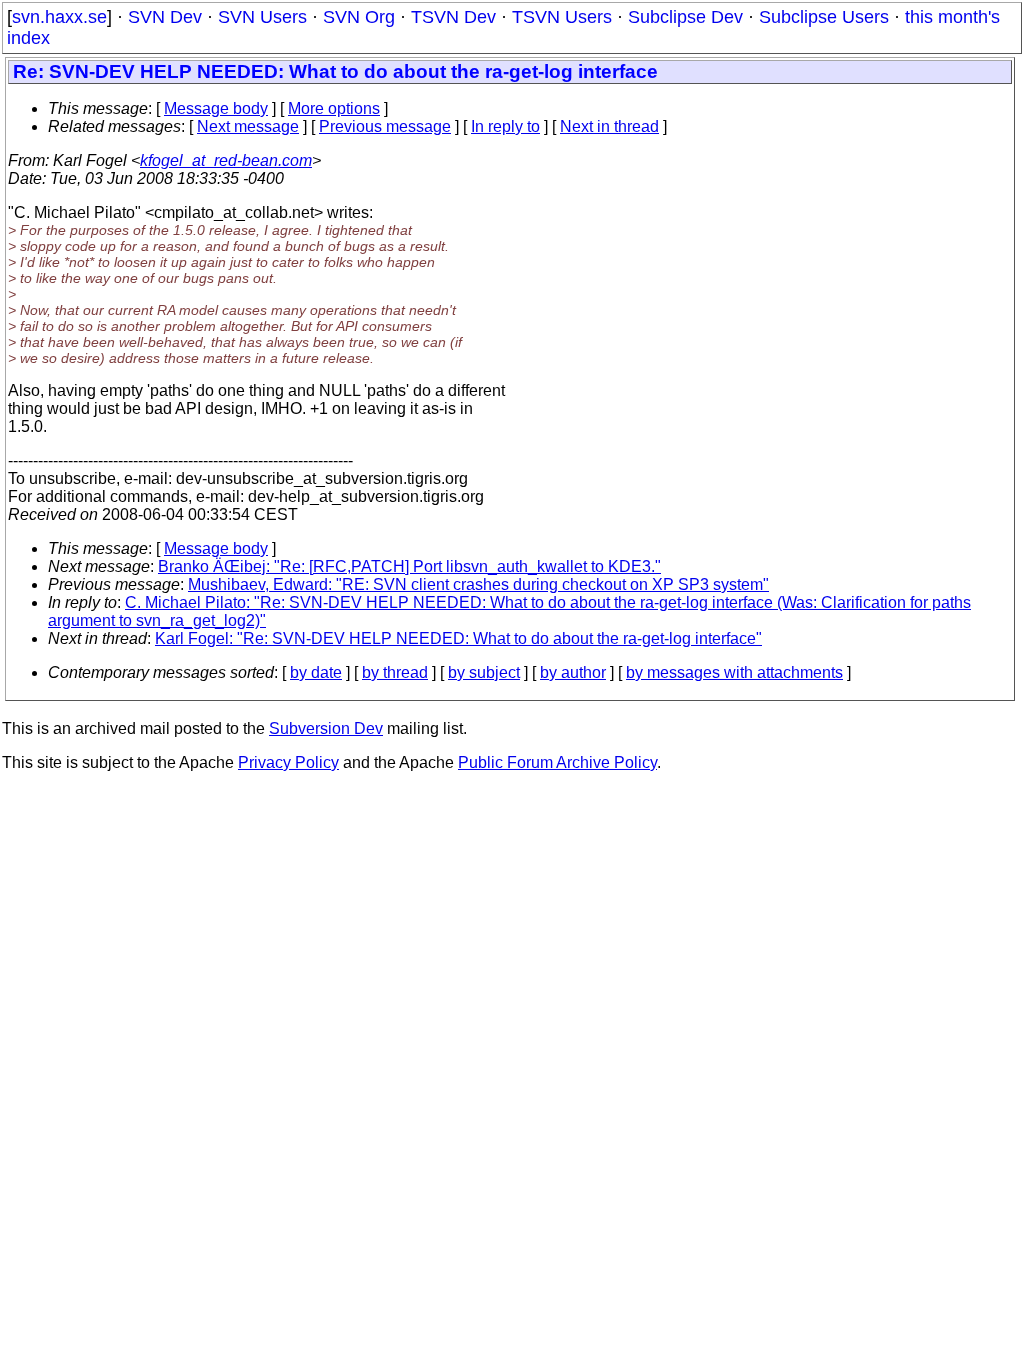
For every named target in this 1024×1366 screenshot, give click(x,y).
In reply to (505, 126)
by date (316, 672)
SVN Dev (165, 17)
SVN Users (262, 17)
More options (334, 108)
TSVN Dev (453, 17)
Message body (216, 108)
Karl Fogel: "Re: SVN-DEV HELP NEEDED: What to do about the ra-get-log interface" (458, 638)
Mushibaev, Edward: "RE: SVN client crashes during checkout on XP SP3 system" (478, 584)
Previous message (385, 126)
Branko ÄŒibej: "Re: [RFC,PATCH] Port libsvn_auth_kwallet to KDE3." (409, 566)
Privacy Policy (288, 762)
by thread (395, 672)
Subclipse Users (824, 17)
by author (573, 672)
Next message (248, 126)
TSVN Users (562, 17)
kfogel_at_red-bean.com (226, 160)
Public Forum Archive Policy (557, 762)
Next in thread (609, 126)
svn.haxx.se (59, 17)
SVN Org (359, 17)
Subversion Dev (326, 728)
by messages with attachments (734, 672)
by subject (484, 672)
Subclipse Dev (685, 17)
